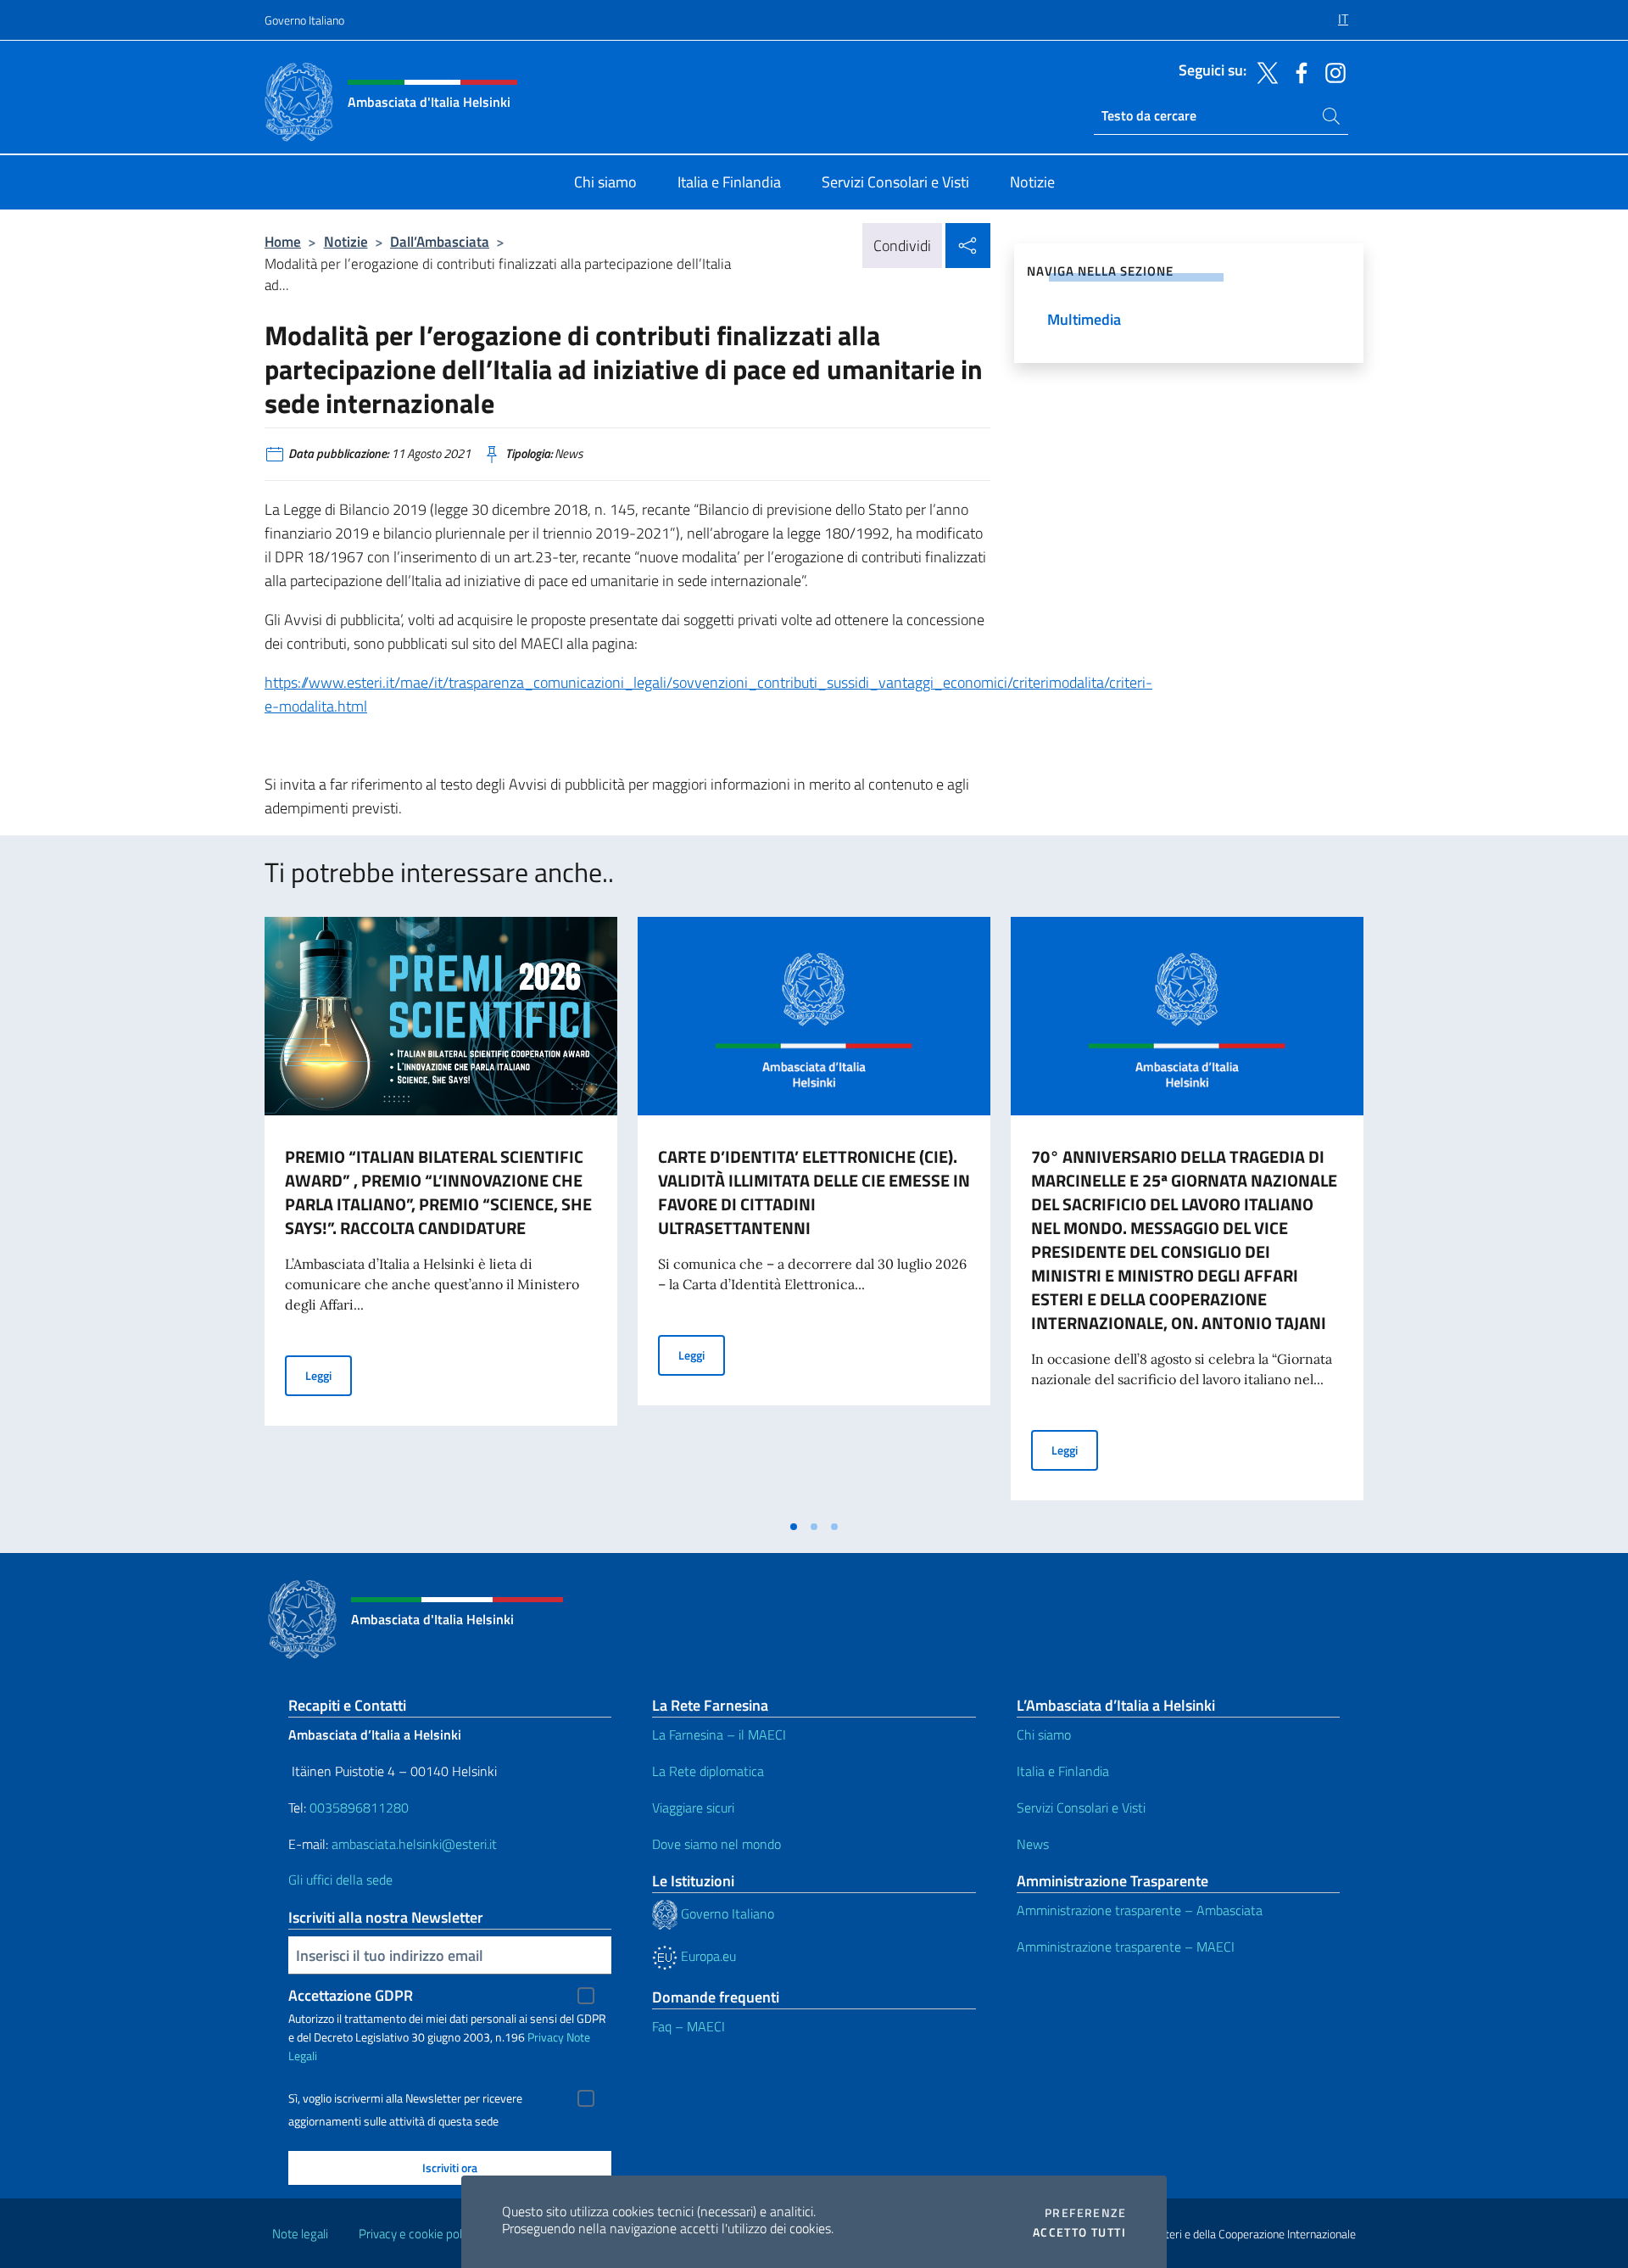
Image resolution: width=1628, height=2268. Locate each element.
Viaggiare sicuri (693, 1807)
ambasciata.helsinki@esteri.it (414, 1844)
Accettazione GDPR (351, 1995)
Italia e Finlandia (1063, 1771)
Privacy (546, 2037)
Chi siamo (1044, 1735)
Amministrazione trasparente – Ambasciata (1140, 1910)
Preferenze (1085, 2213)
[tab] (794, 1527)
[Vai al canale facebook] (1297, 71)
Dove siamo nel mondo (716, 1844)
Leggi (329, 1375)
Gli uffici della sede (340, 1880)
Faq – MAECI (689, 2026)
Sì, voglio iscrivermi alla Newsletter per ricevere (405, 2098)
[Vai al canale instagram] (1331, 71)
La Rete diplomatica (708, 1771)
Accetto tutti (1079, 2232)
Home (283, 241)
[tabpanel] (441, 1214)
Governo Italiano (304, 20)
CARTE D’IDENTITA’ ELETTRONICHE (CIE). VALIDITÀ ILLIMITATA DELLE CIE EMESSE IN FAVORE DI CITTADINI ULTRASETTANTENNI (814, 1192)
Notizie (346, 241)
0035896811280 (359, 1807)
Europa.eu (707, 1956)
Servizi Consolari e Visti (1081, 1807)
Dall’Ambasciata (440, 241)
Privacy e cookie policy (418, 2234)
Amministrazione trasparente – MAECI (1126, 1947)
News (1033, 1844)
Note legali (300, 2234)
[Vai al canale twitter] (1263, 71)
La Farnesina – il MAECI (719, 1735)
